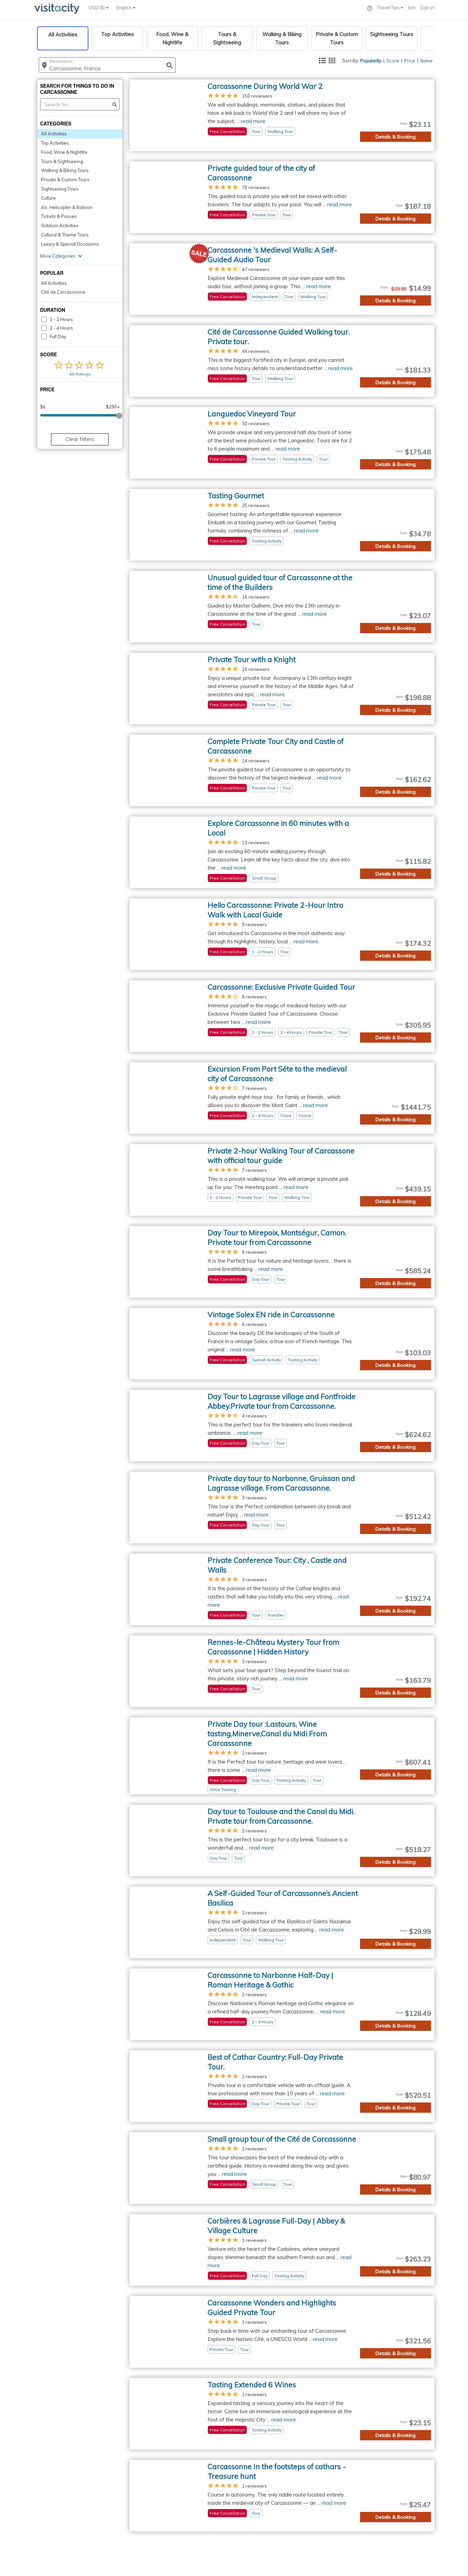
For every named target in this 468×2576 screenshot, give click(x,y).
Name (427, 61)
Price (410, 61)
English (125, 8)
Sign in (427, 8)
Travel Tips (389, 8)
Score (393, 61)
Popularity (371, 61)
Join (412, 8)
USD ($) (97, 8)
